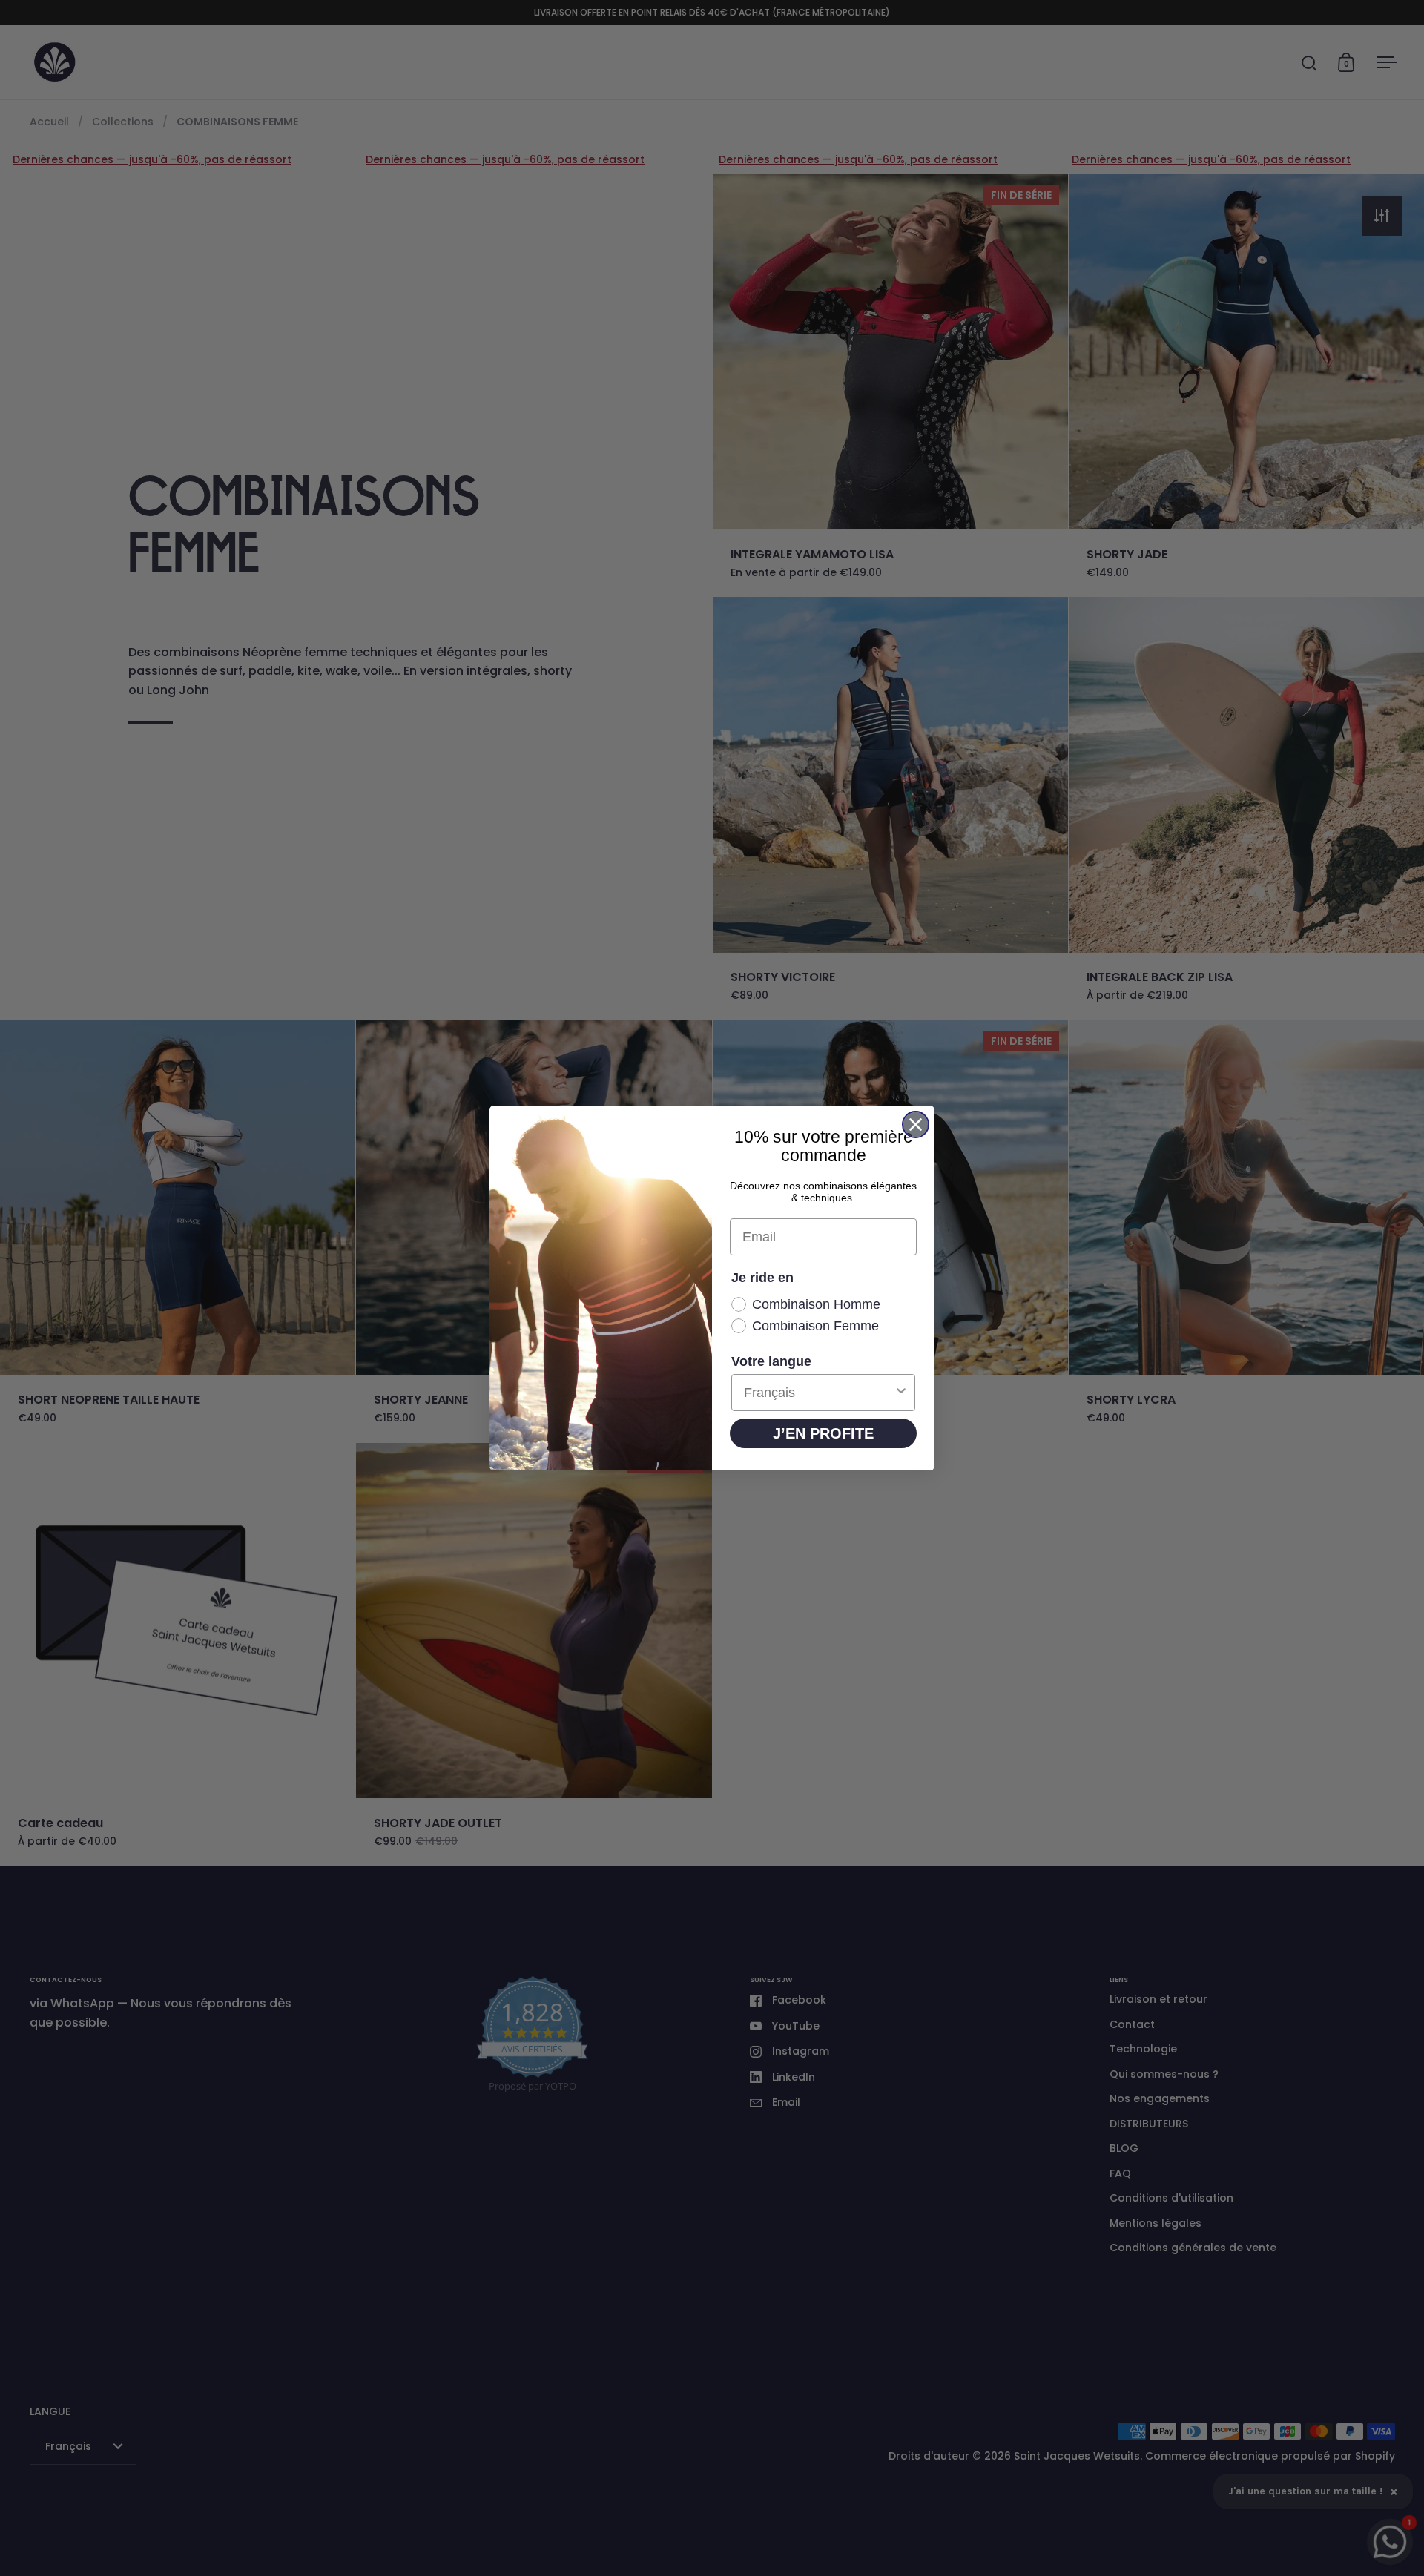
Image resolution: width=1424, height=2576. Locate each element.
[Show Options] (901, 1393)
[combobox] (819, 1393)
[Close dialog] (916, 1124)
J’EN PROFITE (823, 1433)
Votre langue (771, 1361)
